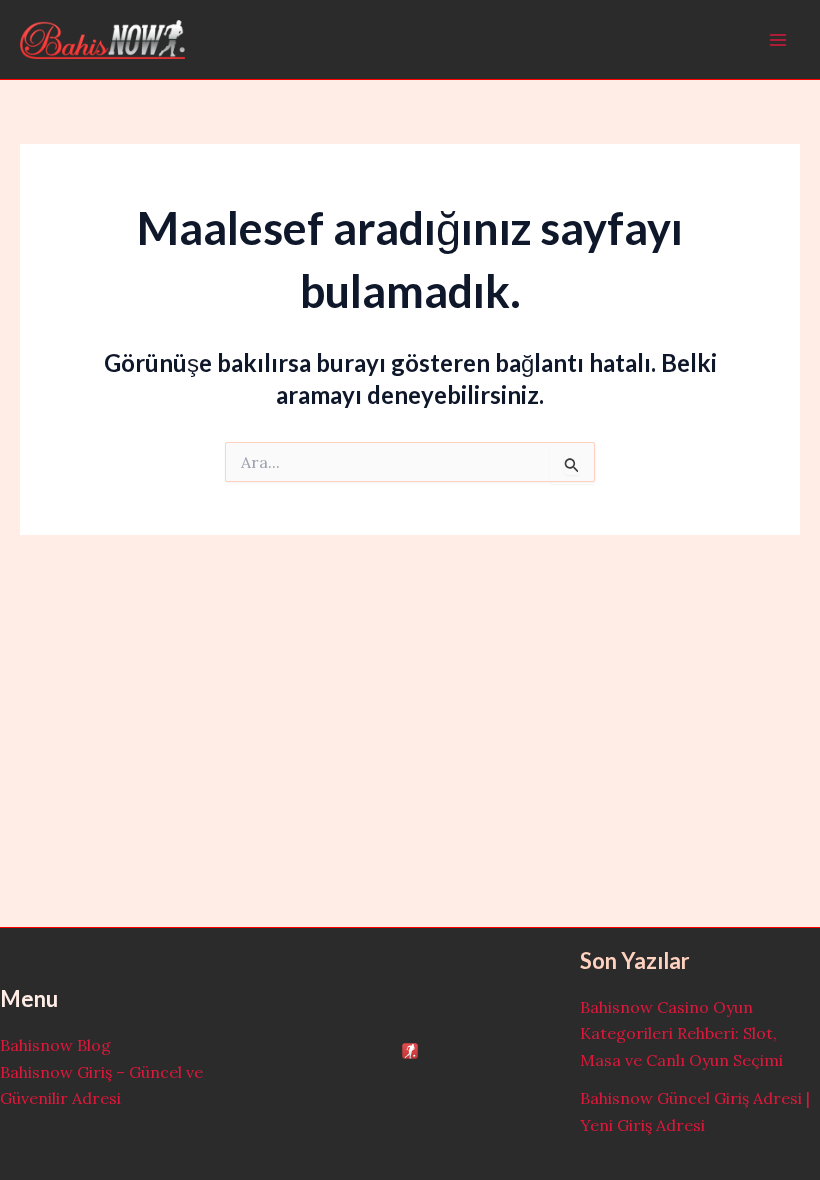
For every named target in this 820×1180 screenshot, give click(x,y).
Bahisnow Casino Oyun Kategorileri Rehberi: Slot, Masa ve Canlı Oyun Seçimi (681, 1033)
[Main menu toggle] (778, 40)
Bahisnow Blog (55, 1045)
